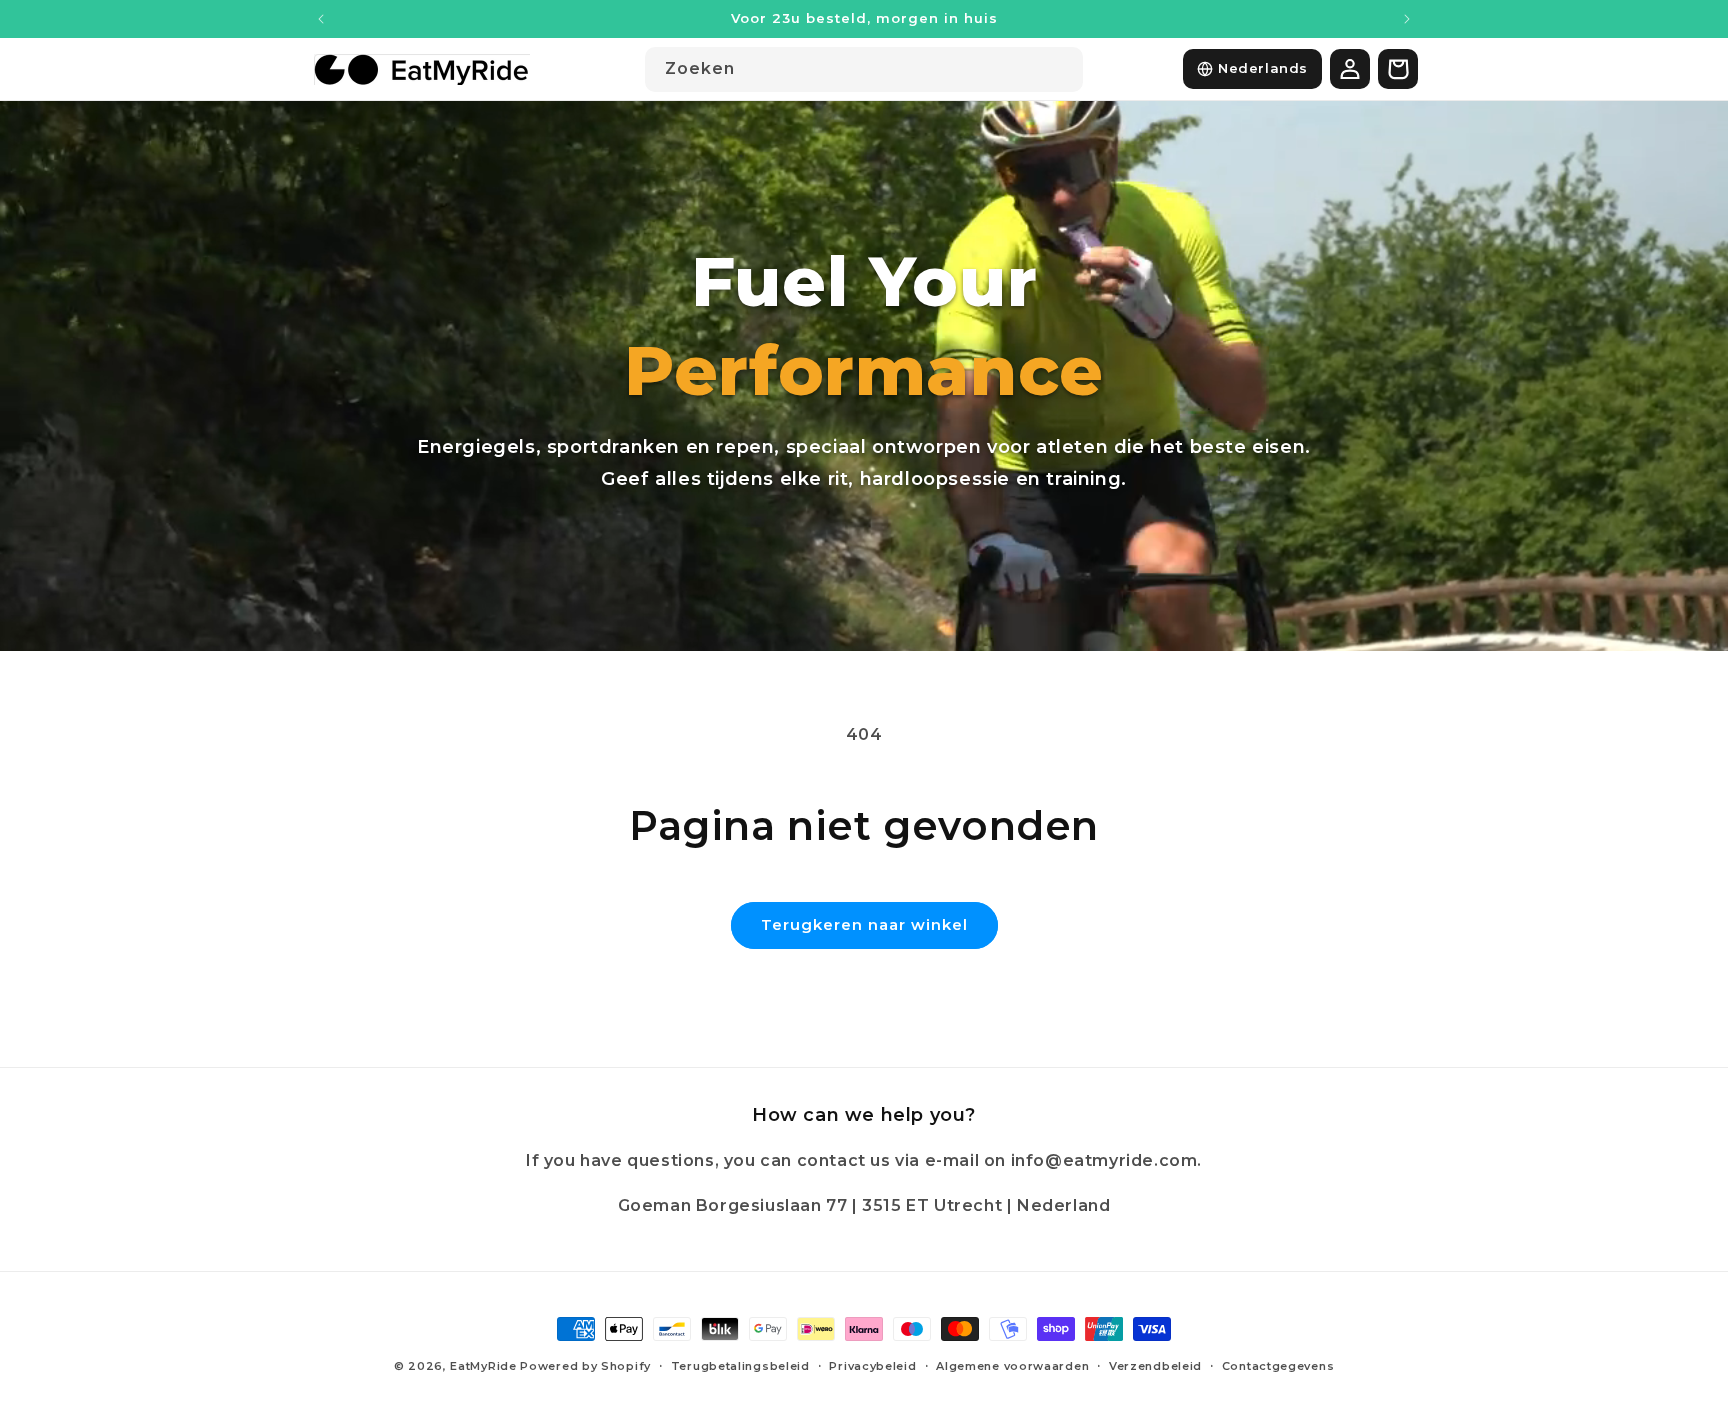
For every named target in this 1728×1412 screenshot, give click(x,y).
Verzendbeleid (1155, 1366)
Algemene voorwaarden (1012, 1366)
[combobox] (864, 69)
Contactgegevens (1278, 1366)
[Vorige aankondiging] (321, 19)
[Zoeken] (1061, 69)
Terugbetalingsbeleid (740, 1366)
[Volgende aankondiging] (1407, 19)
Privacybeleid (872, 1366)
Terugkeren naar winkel (864, 924)
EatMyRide (483, 1366)
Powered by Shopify (585, 1366)
